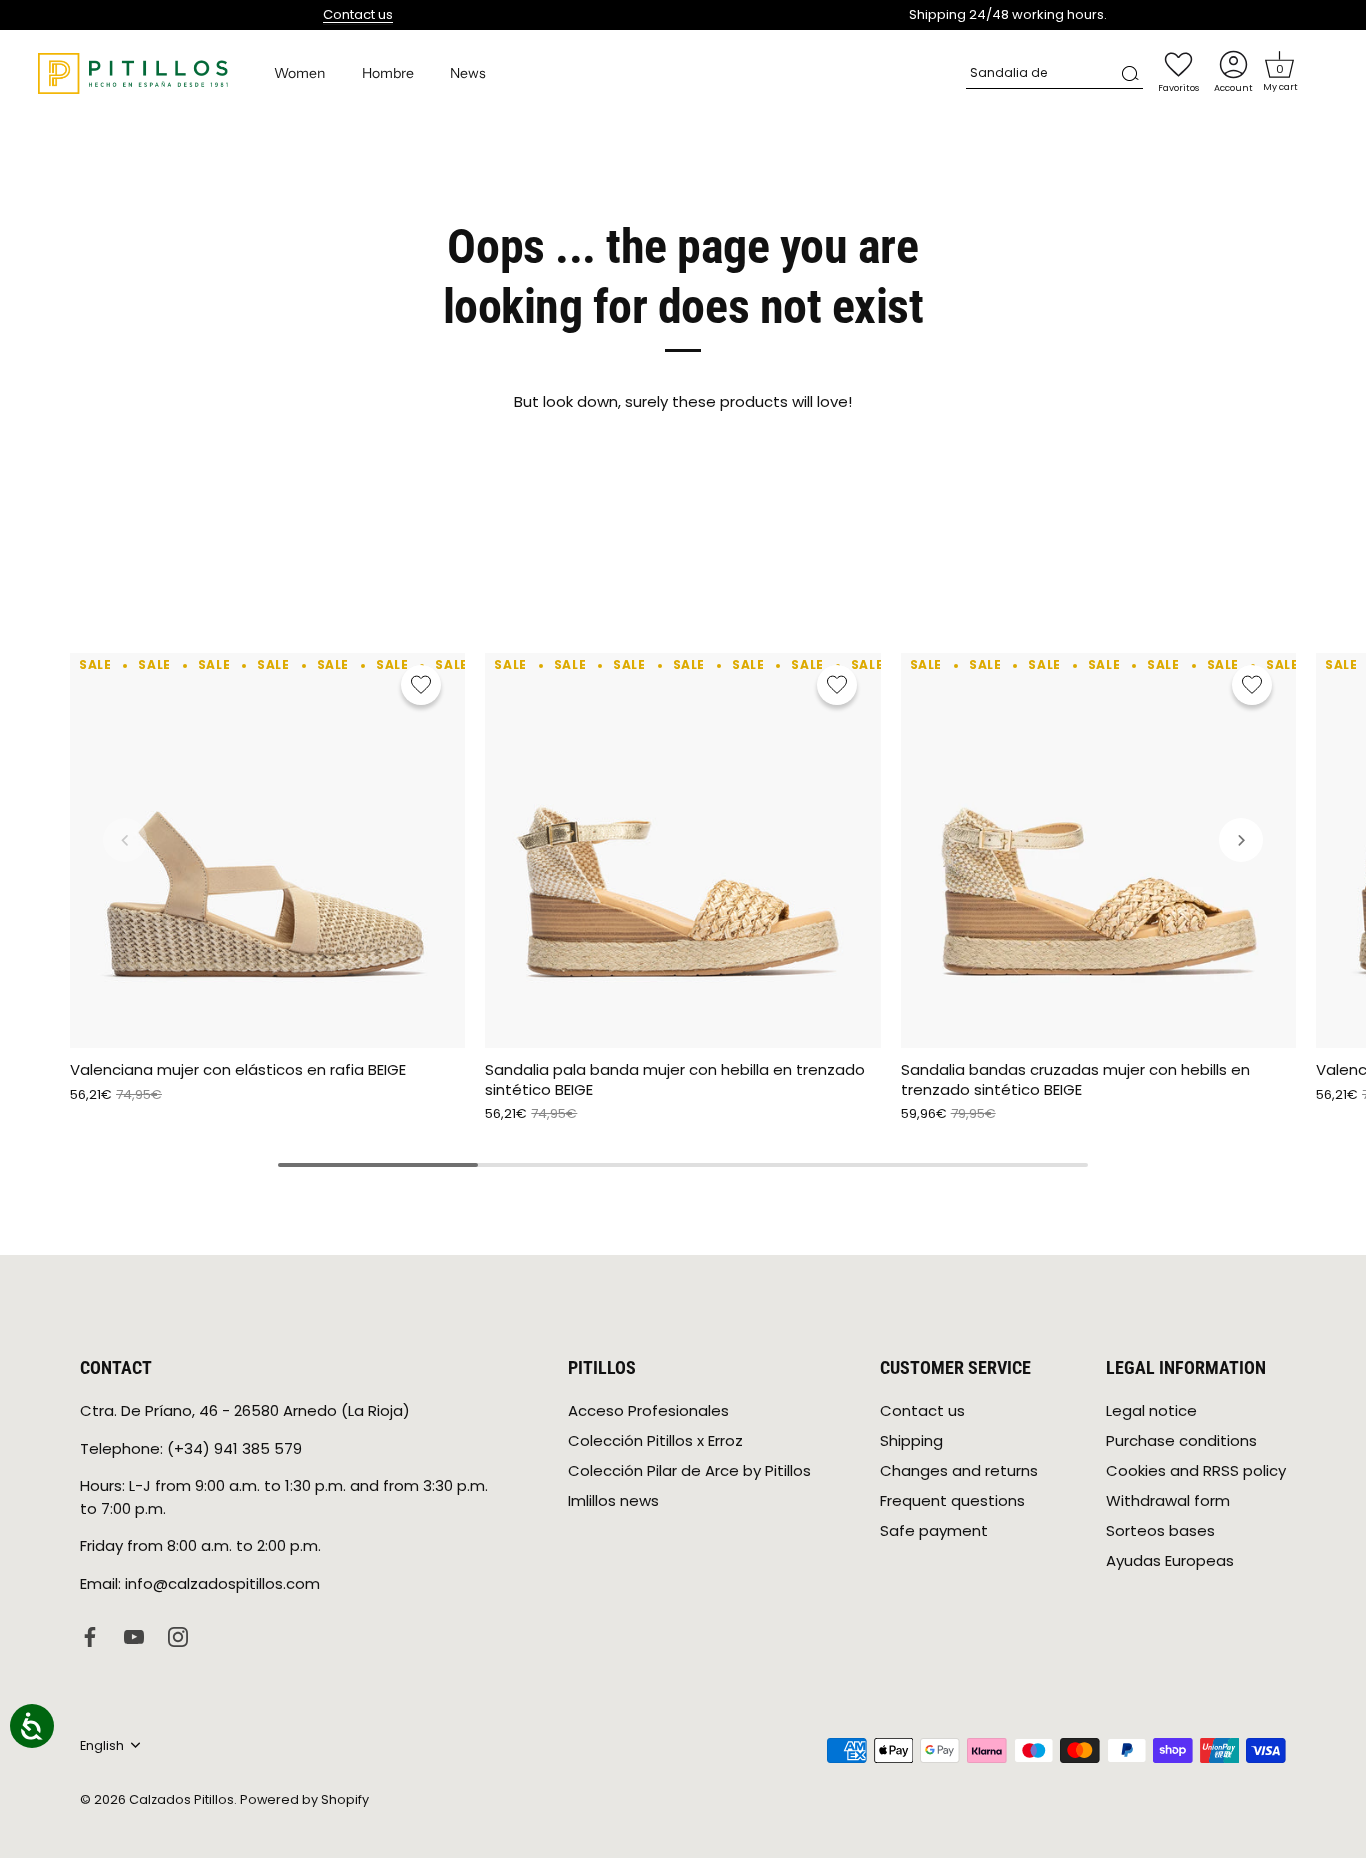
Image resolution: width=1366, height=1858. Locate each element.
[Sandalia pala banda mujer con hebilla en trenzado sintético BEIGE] (682, 850)
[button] (1280, 65)
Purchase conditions (1181, 1440)
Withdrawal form (1168, 1500)
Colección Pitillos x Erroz (655, 1440)
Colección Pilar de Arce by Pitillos (689, 1470)
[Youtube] (134, 1635)
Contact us (358, 14)
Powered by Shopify (304, 1798)
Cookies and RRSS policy (1196, 1470)
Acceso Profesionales (648, 1410)
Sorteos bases (1160, 1530)
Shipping (911, 1440)
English (102, 1746)
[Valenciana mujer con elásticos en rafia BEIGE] (267, 850)
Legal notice (1151, 1410)
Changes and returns (959, 1470)
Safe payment (934, 1530)
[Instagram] (178, 1635)
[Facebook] (90, 1635)
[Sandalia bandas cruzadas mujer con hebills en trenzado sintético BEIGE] (1098, 850)
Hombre (388, 73)
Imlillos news (613, 1500)
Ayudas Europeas (1170, 1560)
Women (299, 73)
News (468, 73)
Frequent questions (952, 1500)
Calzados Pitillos (181, 1798)
